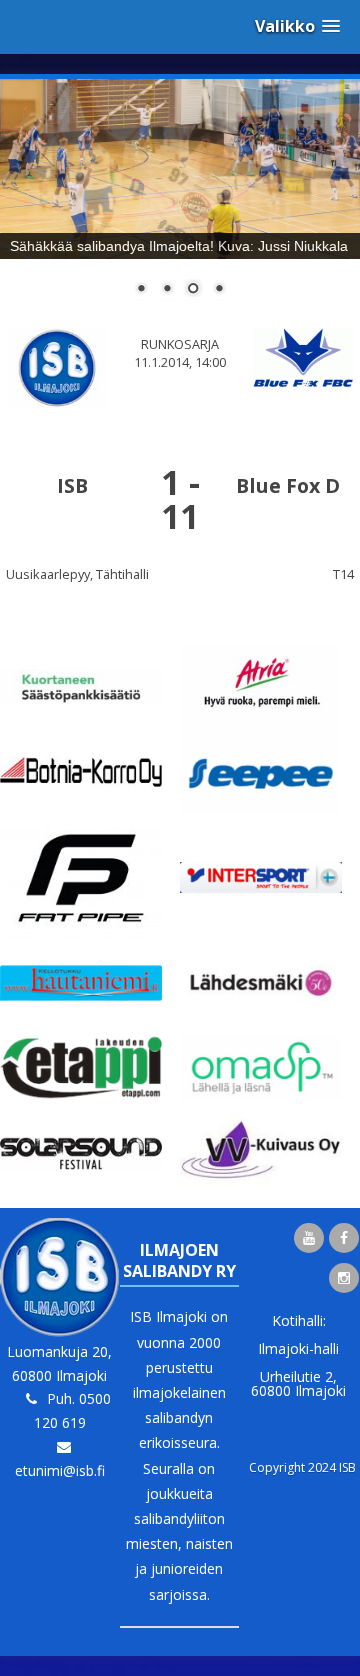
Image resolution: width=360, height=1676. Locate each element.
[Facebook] (344, 1238)
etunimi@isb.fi (60, 1470)
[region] (180, 200)
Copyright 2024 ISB (302, 1467)
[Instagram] (344, 1278)
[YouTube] (309, 1238)
